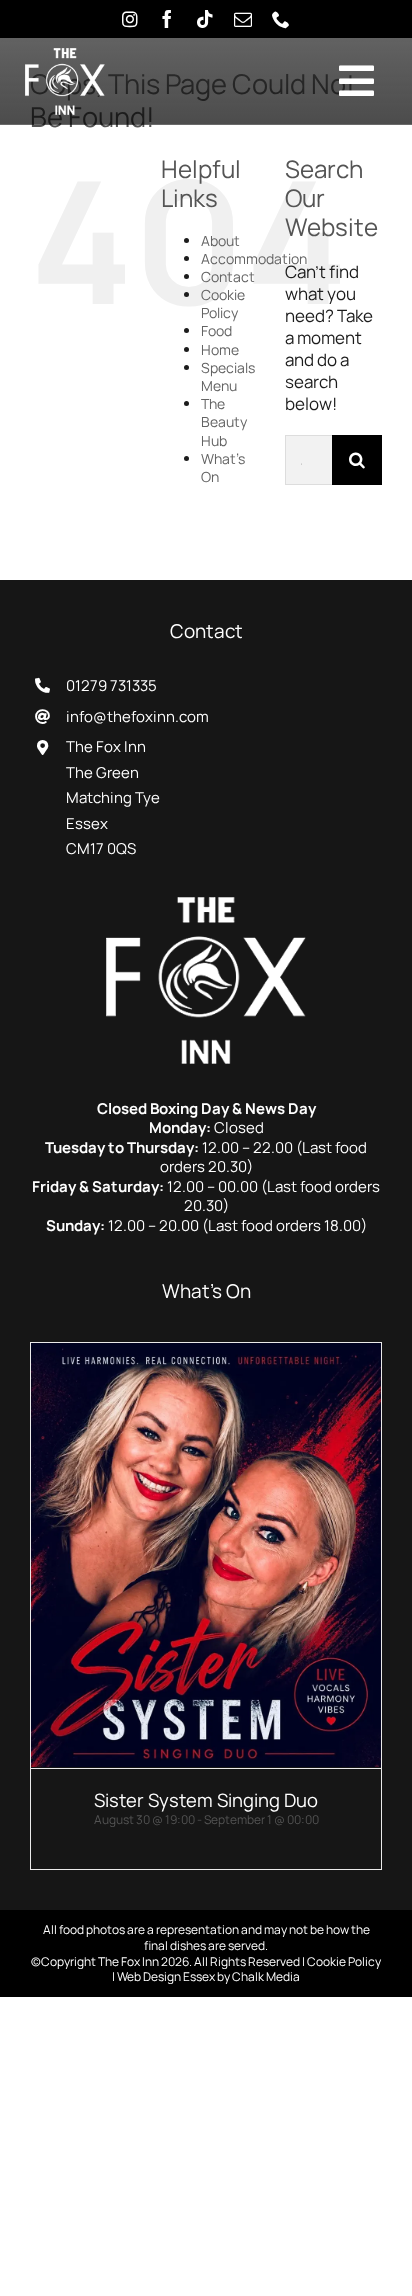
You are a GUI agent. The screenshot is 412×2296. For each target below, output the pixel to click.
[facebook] (167, 19)
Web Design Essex (166, 1976)
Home (220, 349)
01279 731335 (111, 685)
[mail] (243, 19)
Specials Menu (228, 376)
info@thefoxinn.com (137, 716)
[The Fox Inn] (206, 905)
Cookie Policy (223, 303)
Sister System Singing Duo (206, 1800)
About (220, 240)
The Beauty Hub (224, 421)
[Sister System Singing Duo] (206, 1353)
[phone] (281, 19)
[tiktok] (205, 19)
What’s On (223, 467)
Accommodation (254, 258)
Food (216, 330)
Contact (228, 276)
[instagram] (130, 19)
